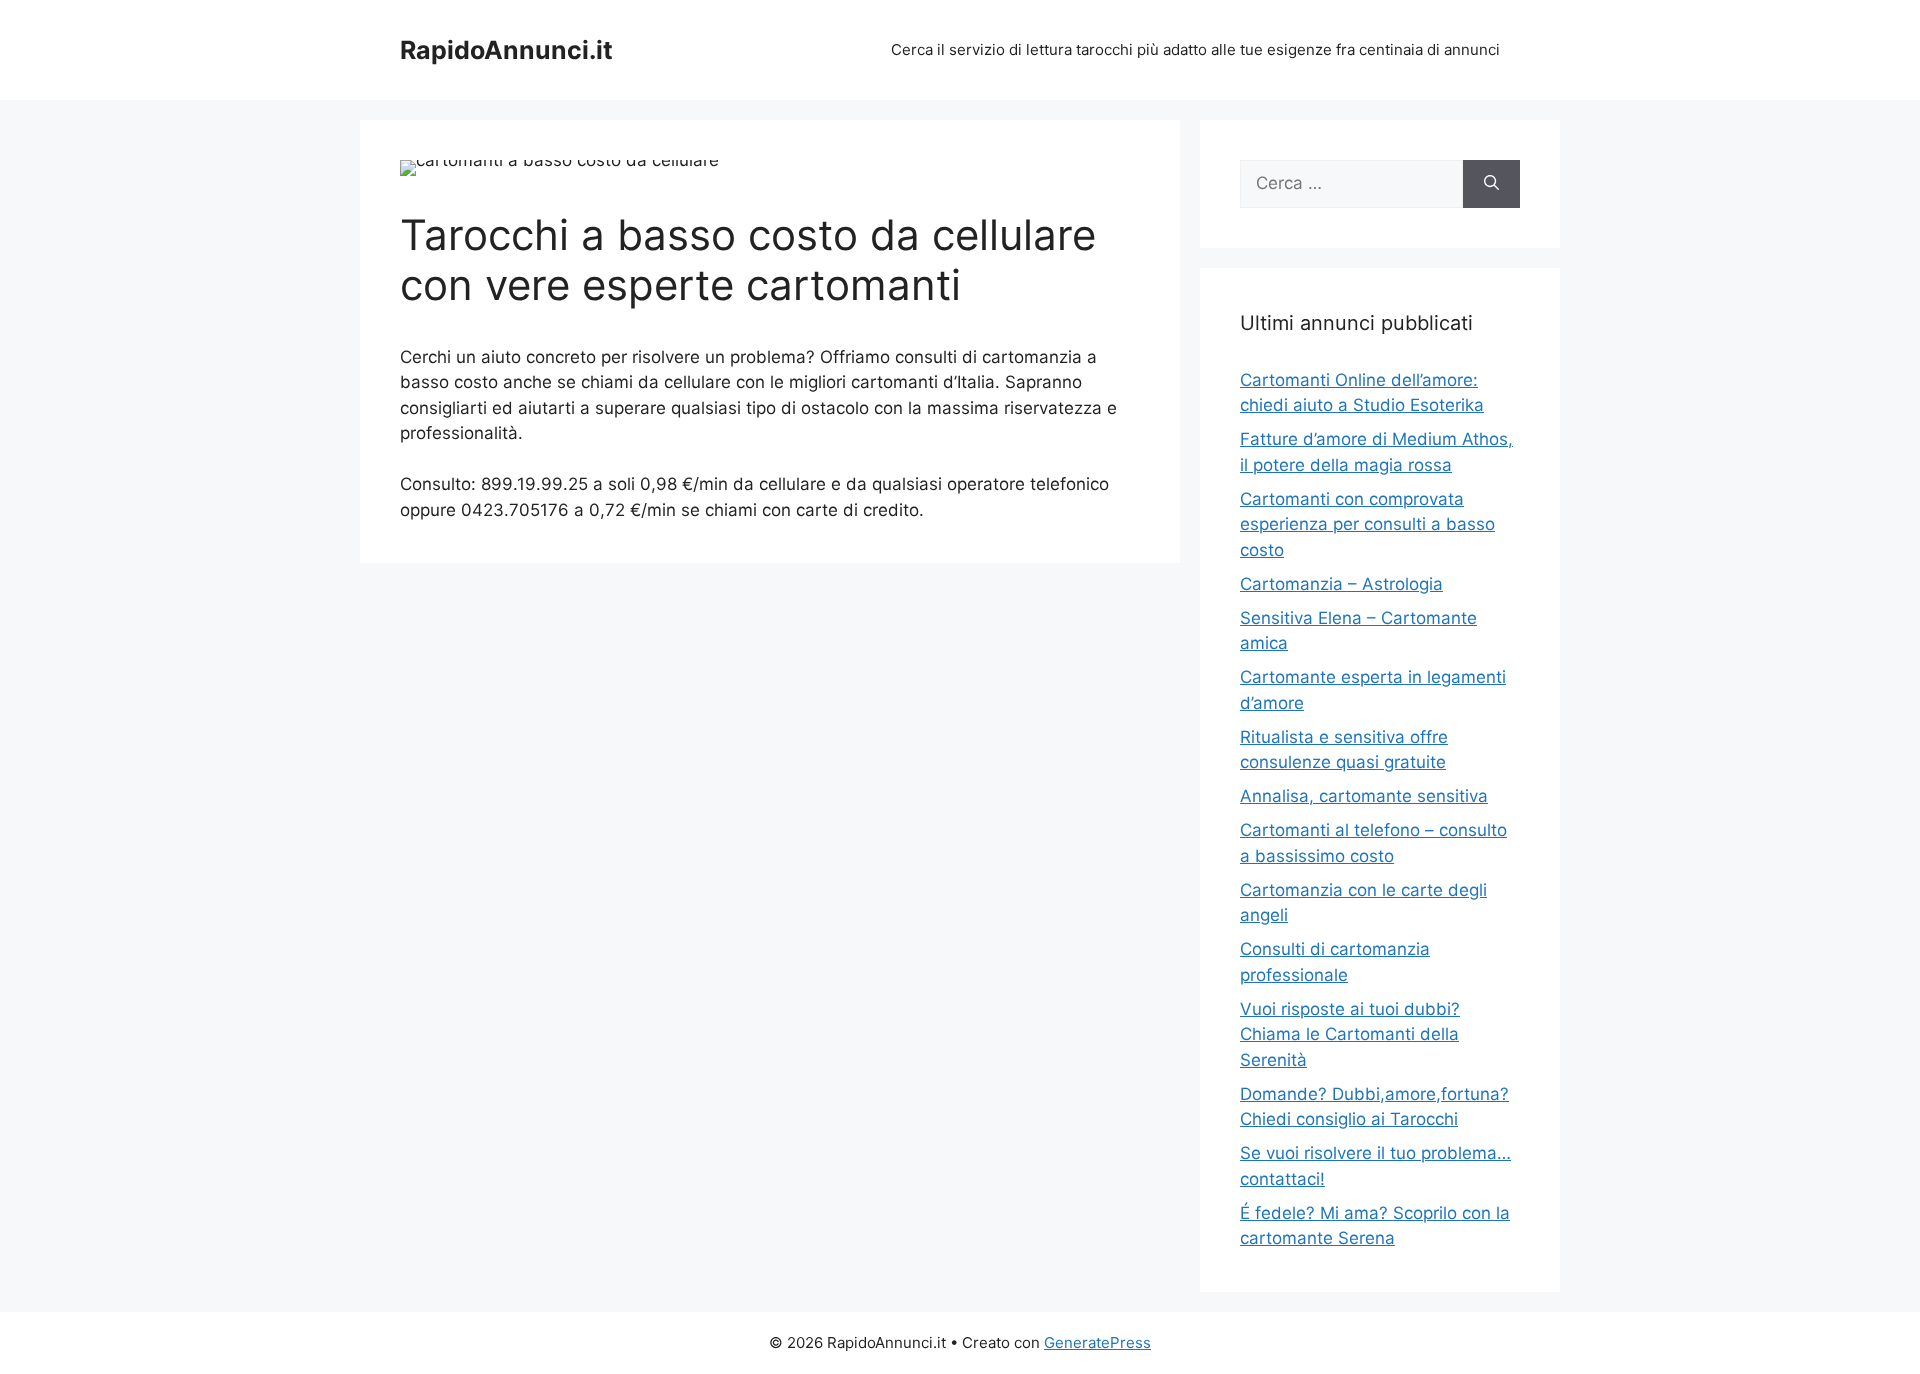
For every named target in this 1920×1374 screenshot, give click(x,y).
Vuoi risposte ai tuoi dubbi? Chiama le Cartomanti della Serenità (1350, 1034)
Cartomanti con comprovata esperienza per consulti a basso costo (1367, 524)
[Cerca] (1491, 184)
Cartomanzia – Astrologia (1341, 584)
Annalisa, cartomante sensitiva (1364, 796)
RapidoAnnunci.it (506, 50)
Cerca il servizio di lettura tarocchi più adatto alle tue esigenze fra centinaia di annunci (1195, 49)
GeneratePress (1097, 1342)
